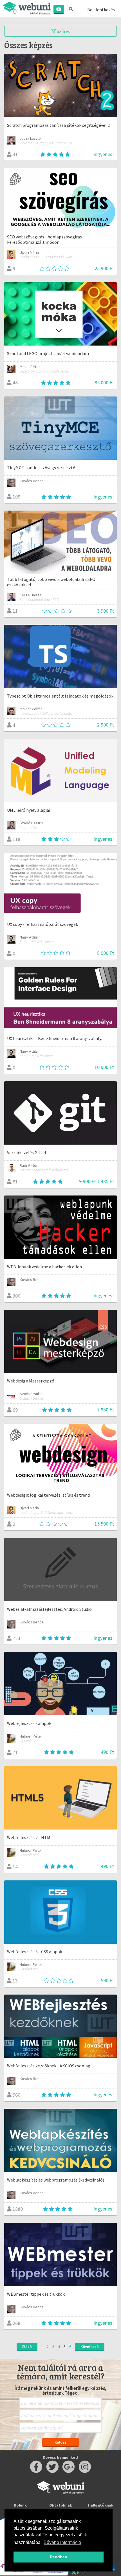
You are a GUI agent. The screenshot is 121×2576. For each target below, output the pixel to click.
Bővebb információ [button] (62, 2542)
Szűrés (63, 31)
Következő (90, 2347)
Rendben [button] (59, 2557)
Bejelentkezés (101, 10)
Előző (27, 2347)
